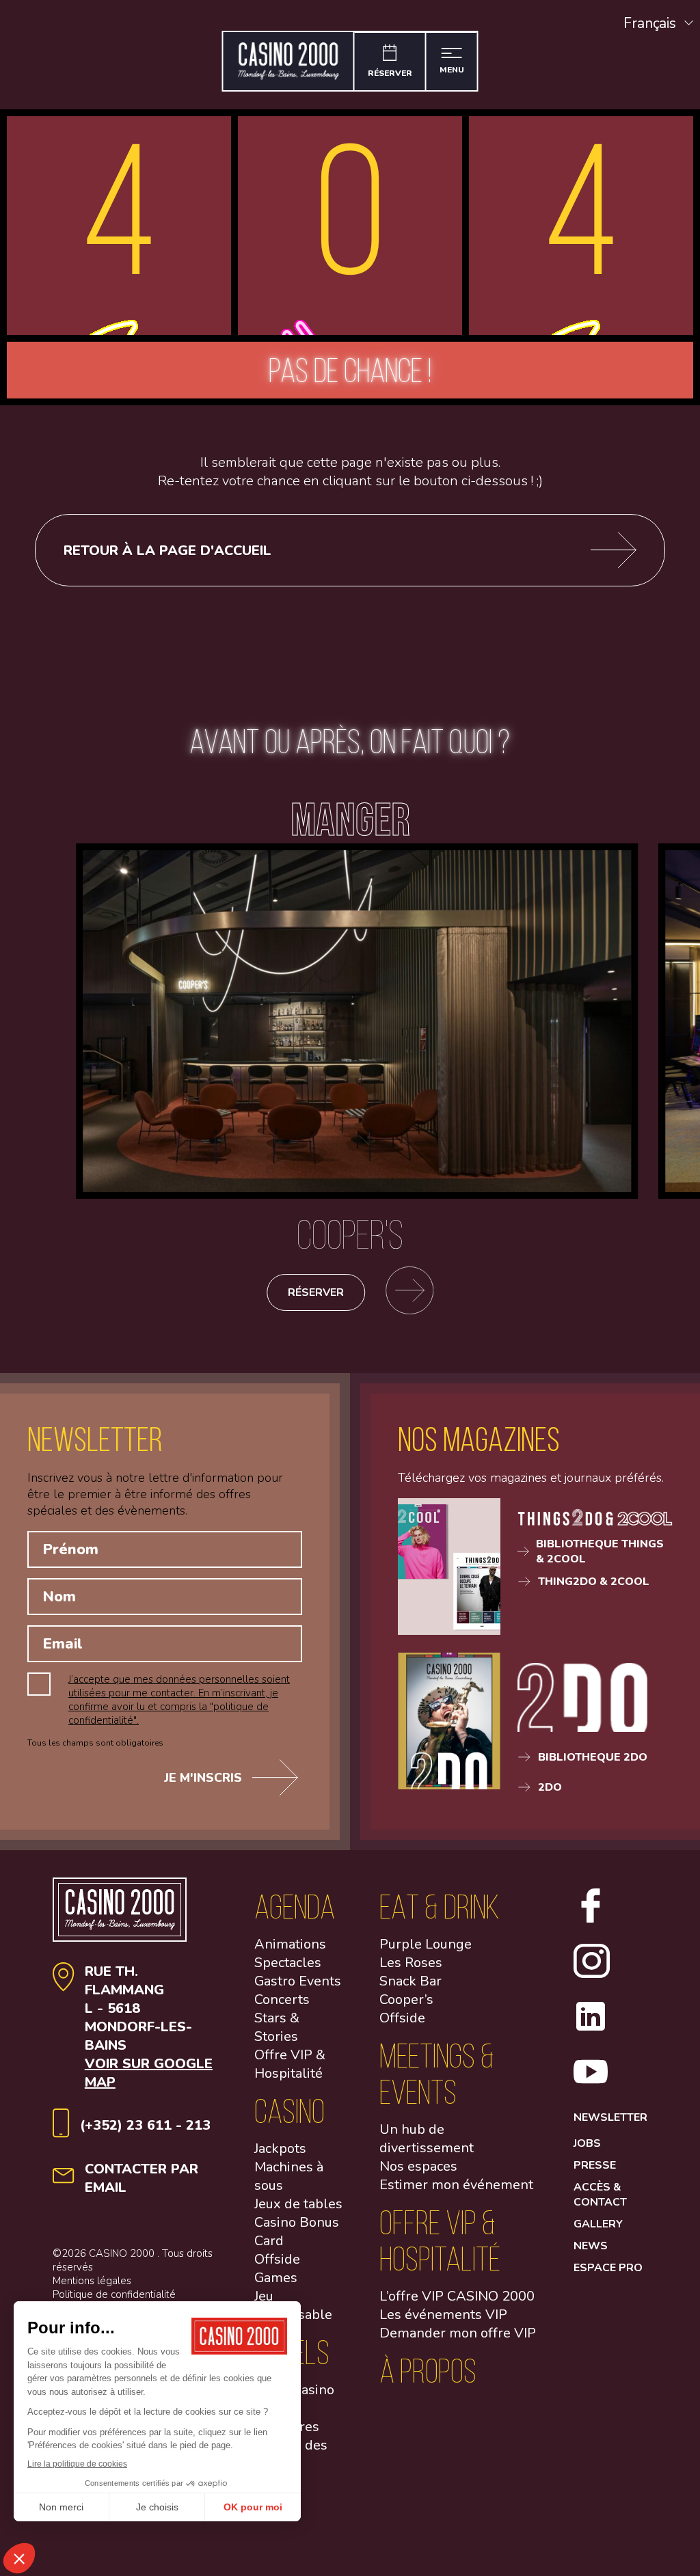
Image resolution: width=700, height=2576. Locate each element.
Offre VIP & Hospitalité (290, 2064)
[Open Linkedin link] (591, 2030)
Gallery (598, 2224)
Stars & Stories (277, 2027)
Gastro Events (298, 1981)
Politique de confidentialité (114, 2294)
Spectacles (288, 1963)
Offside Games (277, 2268)
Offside (402, 2018)
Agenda (295, 1907)
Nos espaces (418, 2166)
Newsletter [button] (610, 2117)
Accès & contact (600, 2195)
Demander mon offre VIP (458, 2333)
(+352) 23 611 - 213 (145, 2125)
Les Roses (411, 1963)
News (591, 2246)
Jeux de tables (298, 2204)
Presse (595, 2165)
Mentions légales (92, 2281)
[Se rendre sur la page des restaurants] (409, 1292)
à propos (428, 2371)
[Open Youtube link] (591, 2085)
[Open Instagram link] (591, 1975)
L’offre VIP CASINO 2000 (457, 2296)
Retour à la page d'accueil (167, 551)
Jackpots (280, 2148)
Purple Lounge (426, 1944)
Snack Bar (410, 1981)
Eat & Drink (440, 1907)
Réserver (316, 1292)
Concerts (282, 1999)
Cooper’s (406, 1999)
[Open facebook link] (591, 1919)
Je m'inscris (203, 1778)
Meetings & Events (437, 2074)
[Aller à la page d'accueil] (289, 61)
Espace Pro (608, 2268)
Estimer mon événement (456, 2185)
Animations (290, 1944)
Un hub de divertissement (427, 2139)
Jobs (587, 2143)
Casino (290, 2111)
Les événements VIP (443, 2315)
